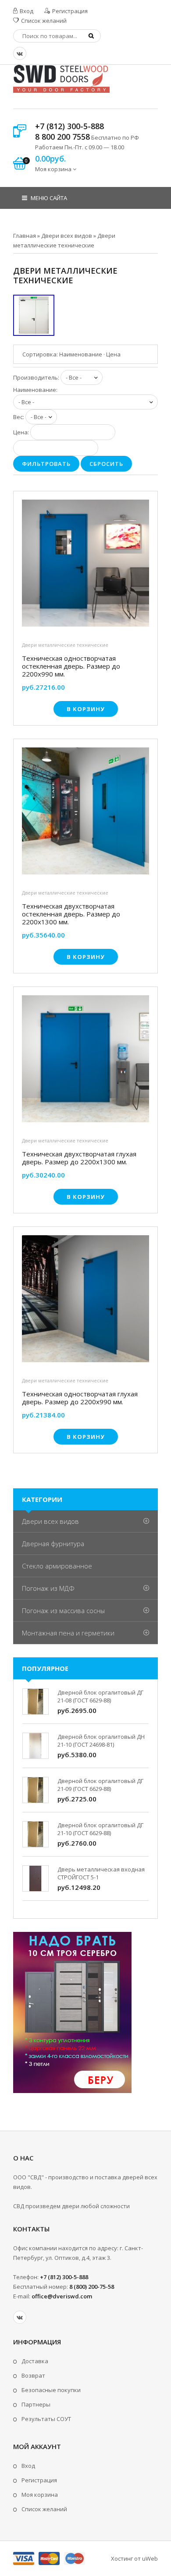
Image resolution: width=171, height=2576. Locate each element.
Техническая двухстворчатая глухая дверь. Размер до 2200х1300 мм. (79, 1158)
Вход (26, 11)
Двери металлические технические (65, 645)
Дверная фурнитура (53, 1543)
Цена (113, 354)
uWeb (150, 2558)
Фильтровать (46, 464)
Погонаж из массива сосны (63, 1610)
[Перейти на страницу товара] (85, 565)
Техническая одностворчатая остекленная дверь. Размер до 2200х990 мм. (71, 666)
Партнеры (36, 2404)
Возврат (33, 2375)
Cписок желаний (44, 2509)
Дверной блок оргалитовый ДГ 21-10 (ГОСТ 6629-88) (100, 1829)
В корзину (86, 709)
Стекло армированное (57, 1566)
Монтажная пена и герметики (68, 1633)
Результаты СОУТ (46, 2419)
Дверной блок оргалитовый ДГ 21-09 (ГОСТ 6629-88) (100, 1785)
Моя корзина (40, 2495)
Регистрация (69, 11)
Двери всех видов (50, 1521)
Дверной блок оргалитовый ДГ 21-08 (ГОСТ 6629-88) (100, 1696)
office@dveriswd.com (62, 2296)
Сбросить (106, 464)
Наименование (81, 354)
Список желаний (43, 21)
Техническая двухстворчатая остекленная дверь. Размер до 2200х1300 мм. (71, 914)
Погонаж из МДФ (48, 1588)
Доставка (35, 2361)
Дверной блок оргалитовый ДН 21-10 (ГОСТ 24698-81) (101, 1741)
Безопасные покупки (51, 2390)
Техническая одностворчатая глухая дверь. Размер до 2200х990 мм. (80, 1398)
